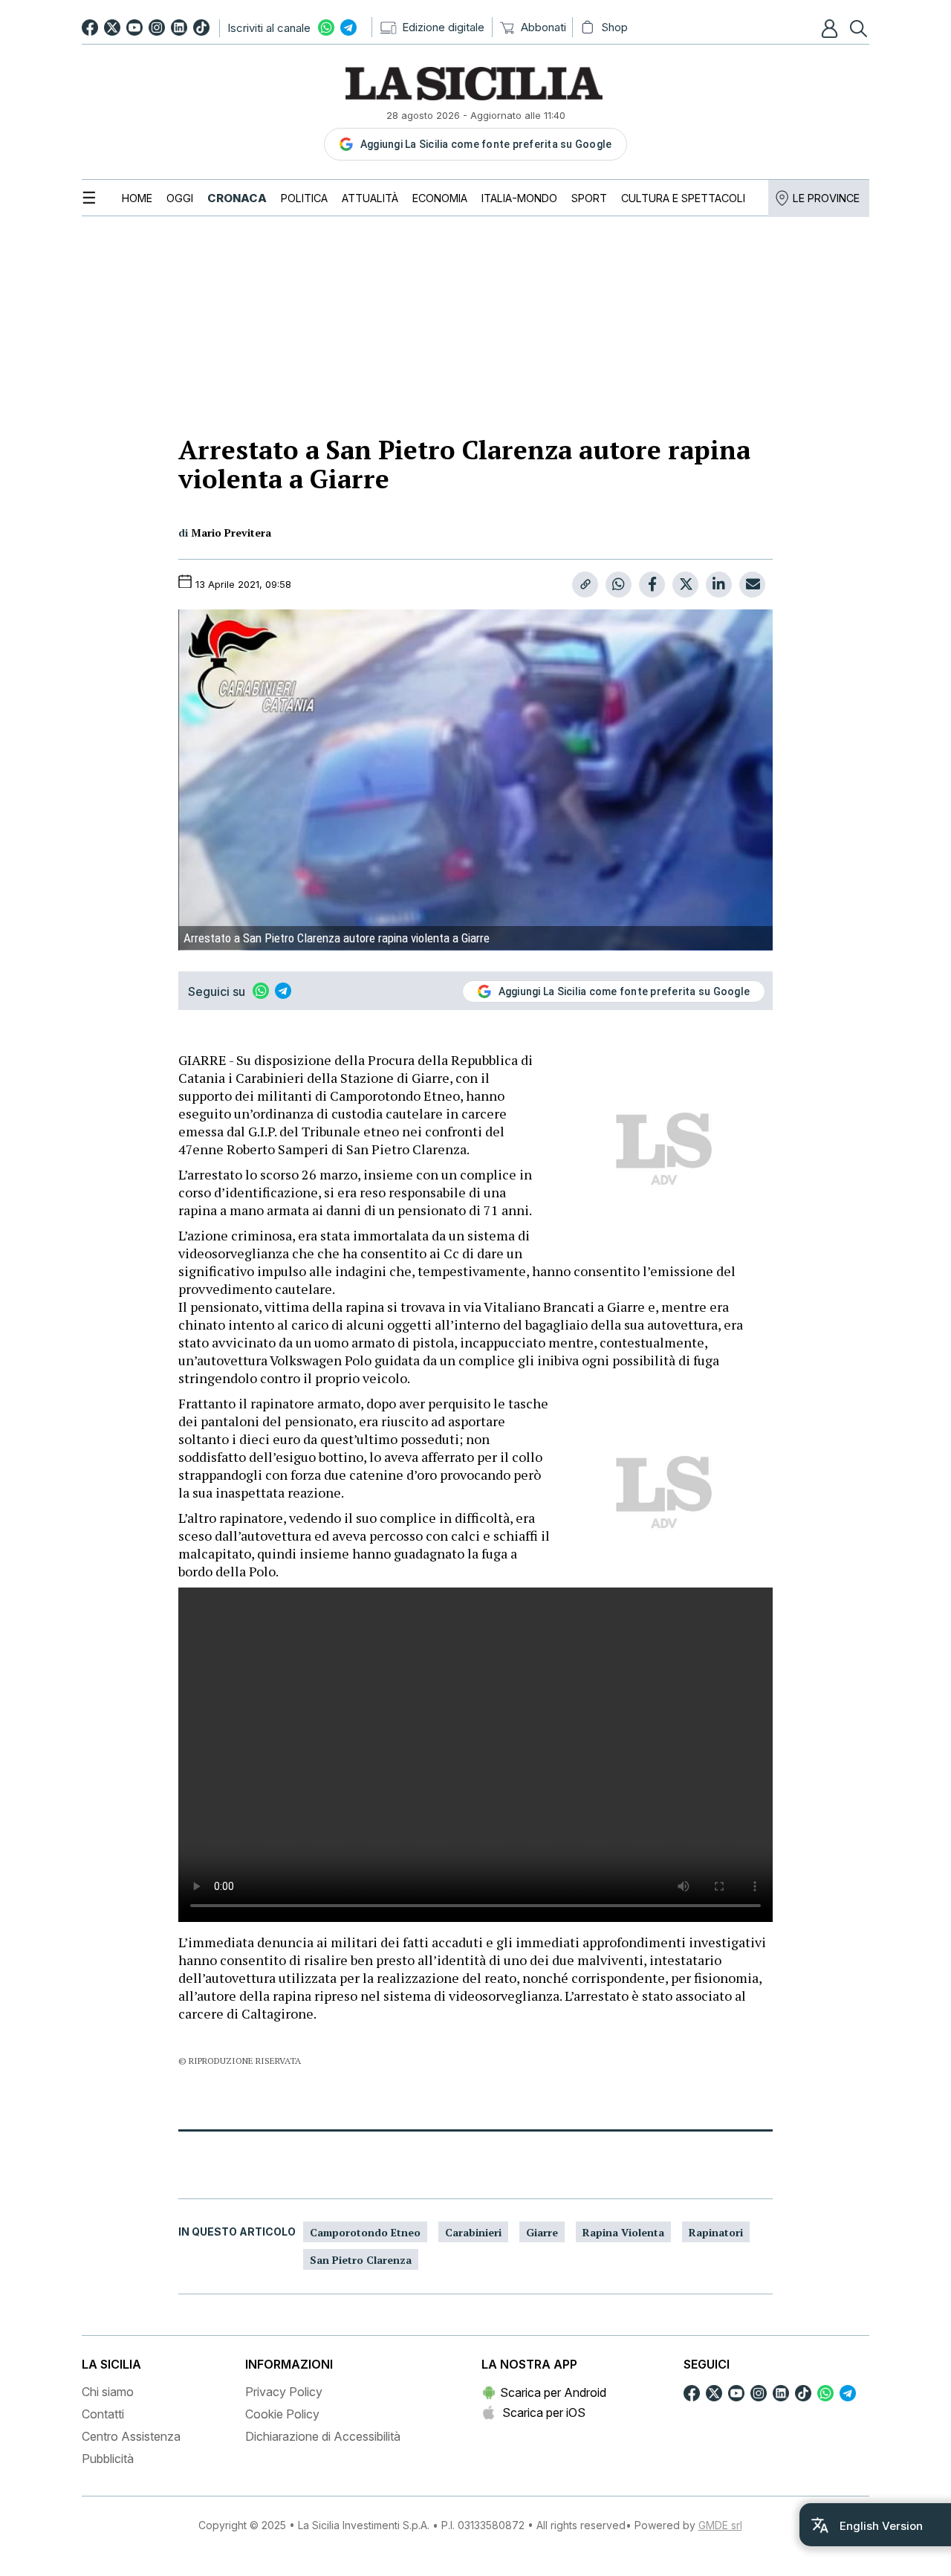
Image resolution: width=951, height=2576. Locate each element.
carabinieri (473, 2232)
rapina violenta (623, 2232)
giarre (542, 2232)
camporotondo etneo (365, 2232)
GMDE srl (720, 2525)
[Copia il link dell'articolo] (585, 585)
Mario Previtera (231, 533)
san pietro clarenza (361, 2260)
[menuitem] (137, 198)
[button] (831, 28)
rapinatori (716, 2232)
